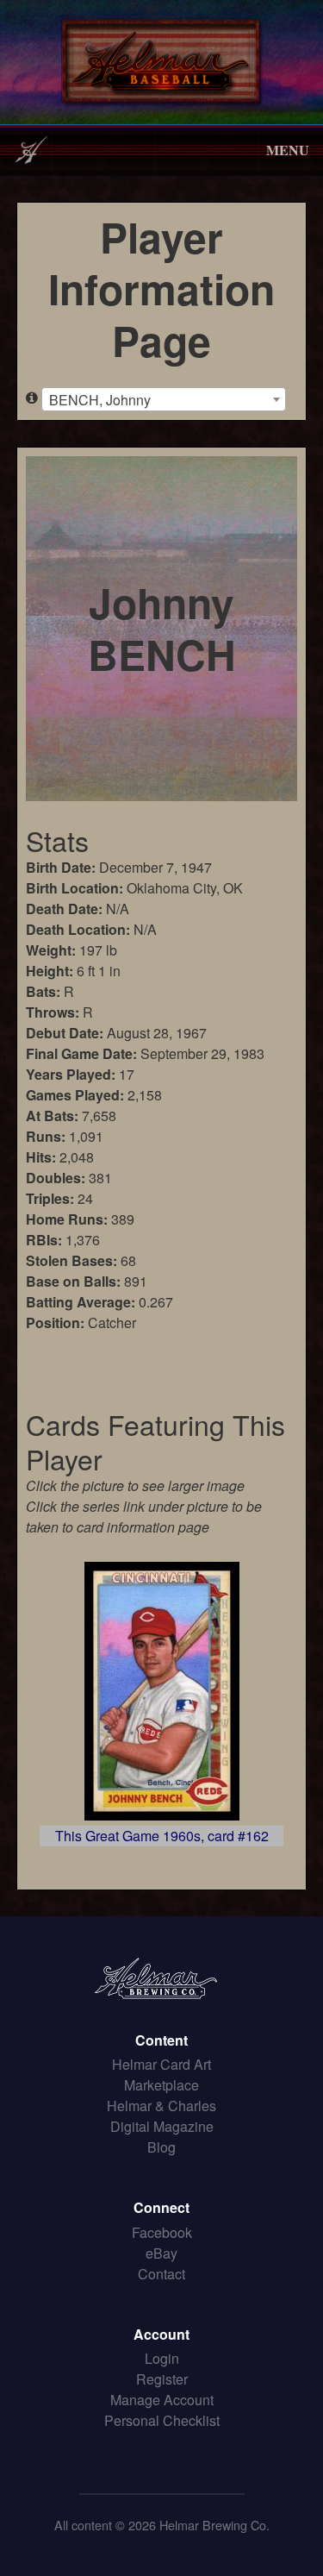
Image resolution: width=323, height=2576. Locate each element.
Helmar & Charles (161, 2106)
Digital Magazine (162, 2126)
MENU (288, 150)
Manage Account (162, 2400)
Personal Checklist (162, 2420)
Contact (161, 2274)
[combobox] (164, 399)
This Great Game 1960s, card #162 (162, 1836)
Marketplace (161, 2085)
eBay (161, 2253)
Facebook (162, 2232)
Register (162, 2379)
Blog (161, 2147)
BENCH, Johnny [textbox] (100, 400)
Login (162, 2358)
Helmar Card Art (161, 2064)
